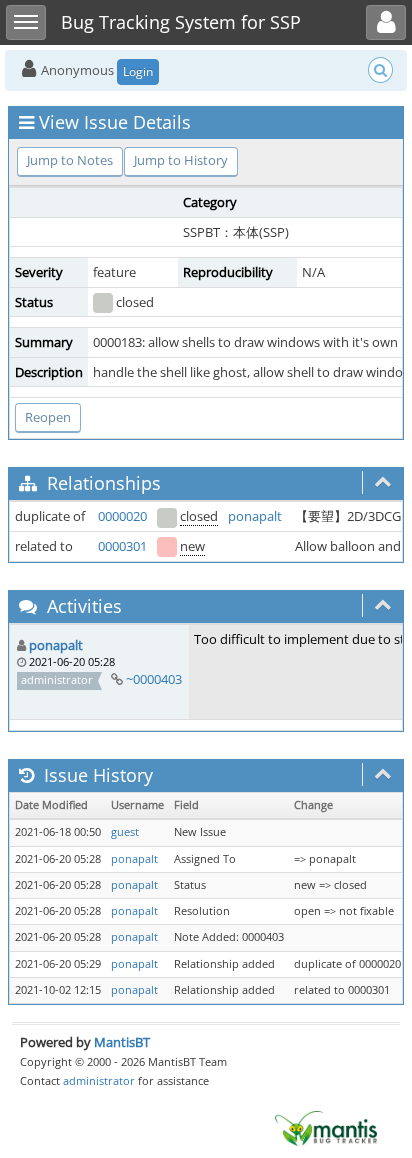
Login (138, 71)
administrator (99, 1080)
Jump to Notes (70, 160)
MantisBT (122, 1042)
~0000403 (154, 679)
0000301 (122, 546)
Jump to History (181, 160)
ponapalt (255, 516)
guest (125, 832)
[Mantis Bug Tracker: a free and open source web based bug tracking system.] (326, 1127)
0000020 (122, 516)
